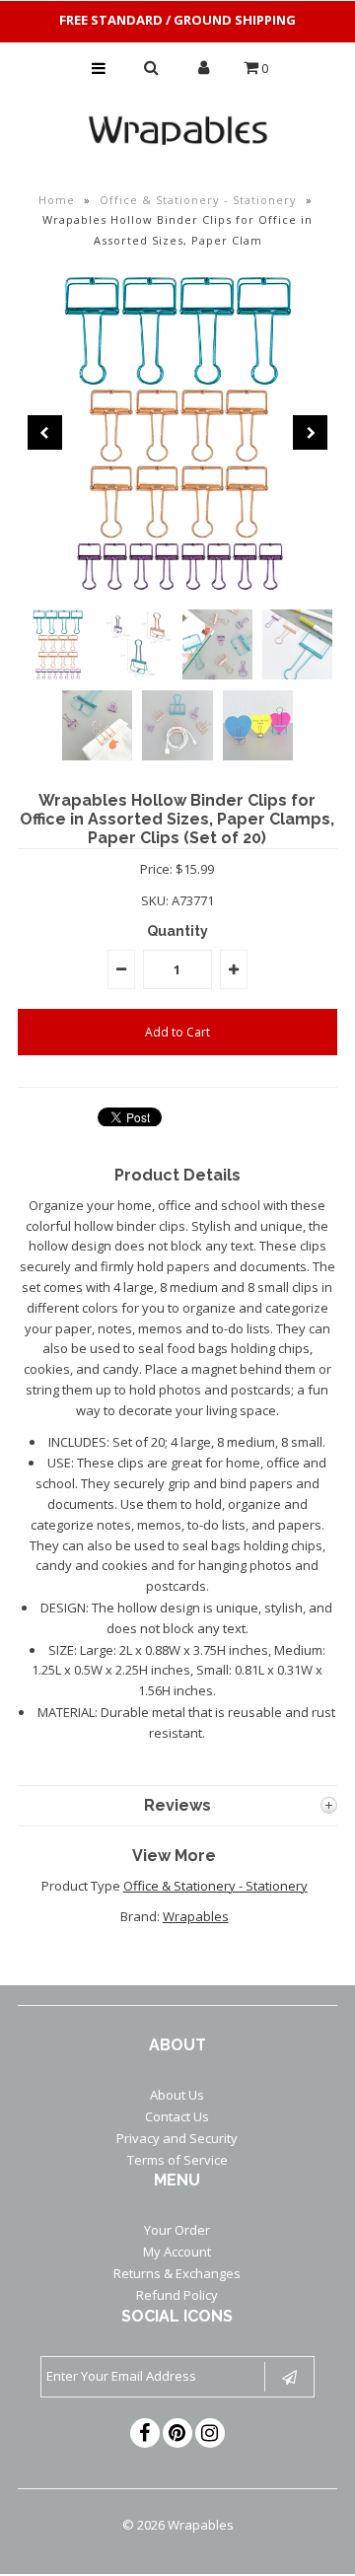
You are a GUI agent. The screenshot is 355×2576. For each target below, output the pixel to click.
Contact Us (177, 2116)
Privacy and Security (177, 2138)
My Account (177, 2252)
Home (57, 200)
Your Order (177, 2230)
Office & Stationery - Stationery (198, 200)
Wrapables (196, 1916)
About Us (177, 2095)
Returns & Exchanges (177, 2273)
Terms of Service (177, 2160)
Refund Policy (177, 2295)
